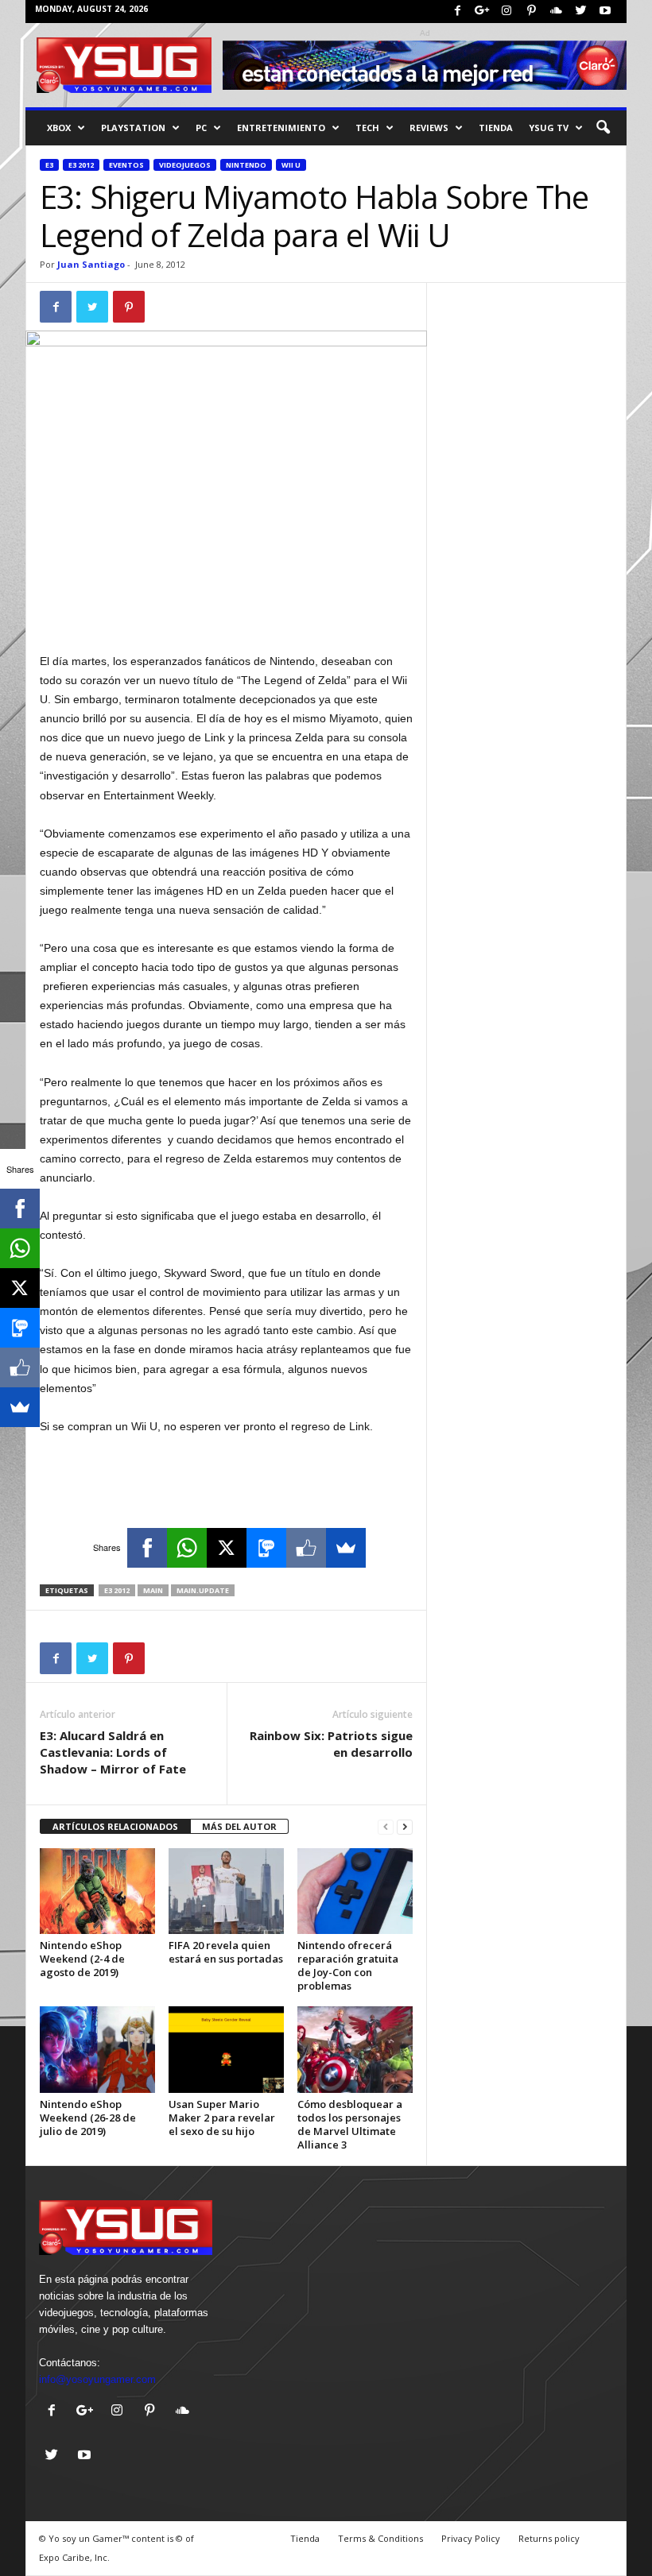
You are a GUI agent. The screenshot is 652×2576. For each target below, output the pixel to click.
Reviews (429, 128)
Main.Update (203, 1590)
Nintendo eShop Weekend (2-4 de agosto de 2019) (82, 1959)
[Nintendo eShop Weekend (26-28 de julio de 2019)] (97, 2049)
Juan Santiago (91, 264)
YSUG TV (549, 128)
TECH (367, 128)
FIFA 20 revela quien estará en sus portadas (226, 1952)
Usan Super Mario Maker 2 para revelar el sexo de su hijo (222, 2118)
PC (201, 128)
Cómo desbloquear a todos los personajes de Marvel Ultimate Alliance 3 (350, 2124)
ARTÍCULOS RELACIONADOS (115, 1826)
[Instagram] (506, 12)
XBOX (59, 128)
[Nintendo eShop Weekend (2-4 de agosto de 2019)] (97, 1891)
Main (153, 1590)
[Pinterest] (531, 12)
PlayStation (133, 128)
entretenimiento (281, 128)
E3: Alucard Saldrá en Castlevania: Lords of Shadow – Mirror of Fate (113, 1752)
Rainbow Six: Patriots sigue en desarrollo (331, 1744)
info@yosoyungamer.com (97, 2379)
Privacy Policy (471, 2538)
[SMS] (266, 1548)
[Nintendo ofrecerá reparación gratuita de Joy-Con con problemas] (355, 1891)
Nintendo (246, 165)
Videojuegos (185, 165)
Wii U (291, 165)
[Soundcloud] (556, 12)
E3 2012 (81, 165)
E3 (49, 165)
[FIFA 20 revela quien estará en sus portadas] (226, 1891)
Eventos (126, 165)
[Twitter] (580, 12)
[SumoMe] (346, 1548)
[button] (603, 128)
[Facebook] (457, 12)
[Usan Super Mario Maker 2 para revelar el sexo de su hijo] (226, 2049)
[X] (227, 1548)
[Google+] (482, 12)
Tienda (496, 128)
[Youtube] (605, 12)
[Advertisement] (227, 610)
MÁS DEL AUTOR (239, 1826)
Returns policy (549, 2538)
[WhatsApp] (187, 1548)
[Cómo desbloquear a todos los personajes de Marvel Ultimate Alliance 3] (355, 2049)
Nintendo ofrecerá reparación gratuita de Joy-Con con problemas (348, 1965)
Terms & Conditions (380, 2538)
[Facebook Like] (306, 1548)
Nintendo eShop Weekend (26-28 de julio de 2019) (88, 2118)
